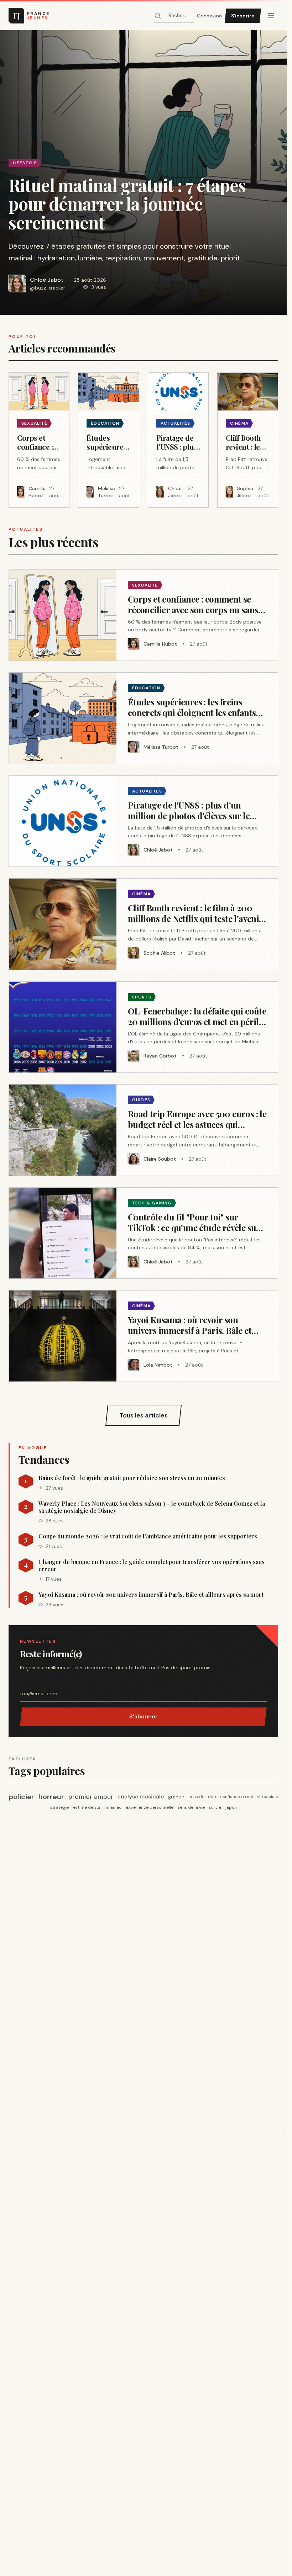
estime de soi (87, 1807)
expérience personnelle (150, 1807)
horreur (51, 1797)
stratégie (59, 1807)
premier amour (91, 1797)
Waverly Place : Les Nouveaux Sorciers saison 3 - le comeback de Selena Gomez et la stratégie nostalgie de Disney (152, 1507)
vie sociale (268, 1797)
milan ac (113, 1807)
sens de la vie (202, 1797)
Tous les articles (144, 1415)
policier (22, 1797)
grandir (176, 1797)
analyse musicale (141, 1796)
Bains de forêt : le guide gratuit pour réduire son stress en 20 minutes (132, 1478)
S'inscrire (243, 16)
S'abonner (144, 1716)
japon (231, 1807)
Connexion (209, 16)
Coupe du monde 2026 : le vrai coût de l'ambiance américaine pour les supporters (148, 1536)
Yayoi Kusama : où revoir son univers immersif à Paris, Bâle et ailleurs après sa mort (151, 1595)
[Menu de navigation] (271, 16)
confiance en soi (236, 1797)
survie (215, 1807)
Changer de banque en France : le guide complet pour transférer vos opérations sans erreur (152, 1565)
